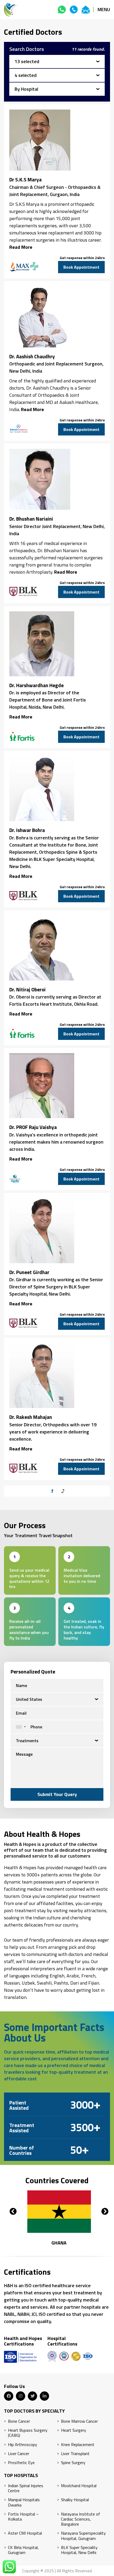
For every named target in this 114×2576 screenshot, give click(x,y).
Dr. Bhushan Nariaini (31, 519)
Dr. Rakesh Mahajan (31, 1417)
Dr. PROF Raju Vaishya (33, 1127)
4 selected (26, 75)
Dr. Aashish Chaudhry (32, 356)
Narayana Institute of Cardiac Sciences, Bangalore (81, 2519)
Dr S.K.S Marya (25, 180)
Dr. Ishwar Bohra (27, 830)
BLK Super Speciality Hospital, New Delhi (79, 2550)
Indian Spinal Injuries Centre (26, 2488)
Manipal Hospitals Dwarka (24, 2502)
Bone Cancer (19, 2421)
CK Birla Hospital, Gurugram (23, 2550)
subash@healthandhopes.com (86, 10)
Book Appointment (81, 267)
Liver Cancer (19, 2454)
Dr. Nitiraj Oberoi (27, 990)
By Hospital (26, 89)
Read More (21, 247)
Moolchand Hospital (79, 2486)
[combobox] (20, 1727)
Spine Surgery (73, 2463)
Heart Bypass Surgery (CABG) (28, 2433)
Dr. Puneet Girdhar (29, 1272)
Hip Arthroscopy (23, 2445)
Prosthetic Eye (21, 2463)
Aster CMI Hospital (25, 2533)
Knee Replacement (78, 2445)
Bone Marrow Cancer (79, 2421)
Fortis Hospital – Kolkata (23, 2517)
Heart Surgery (74, 2430)
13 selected (27, 61)
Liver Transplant (75, 2454)
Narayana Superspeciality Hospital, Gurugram (83, 2536)
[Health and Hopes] (11, 10)
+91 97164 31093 (62, 10)
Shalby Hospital (75, 2500)
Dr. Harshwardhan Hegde (36, 685)
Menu (104, 9)
